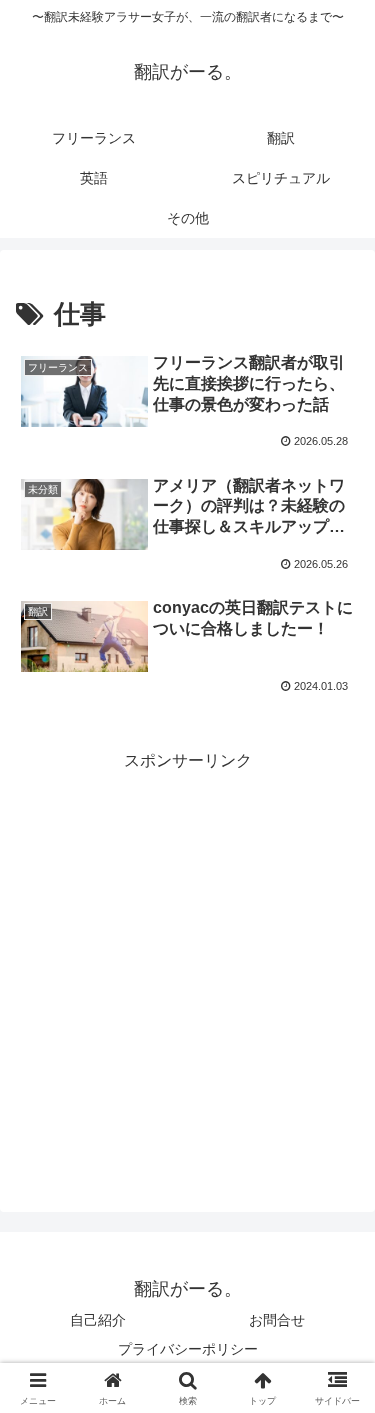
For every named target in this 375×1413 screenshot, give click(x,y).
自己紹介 (98, 1320)
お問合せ (277, 1320)
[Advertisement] (187, 963)
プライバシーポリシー (188, 1349)
